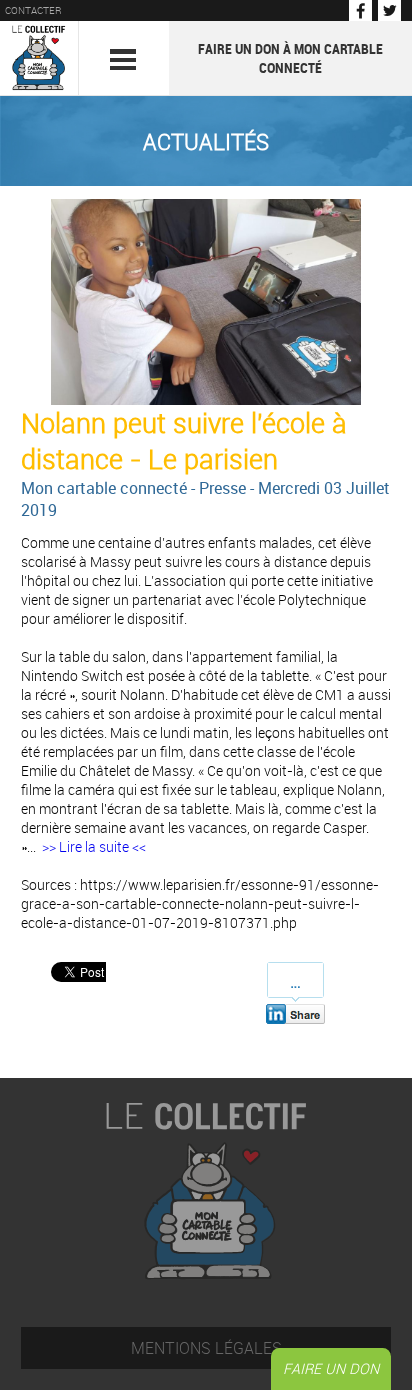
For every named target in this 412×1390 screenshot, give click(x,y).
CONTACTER (33, 10)
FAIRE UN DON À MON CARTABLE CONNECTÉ (290, 58)
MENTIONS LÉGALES (206, 1348)
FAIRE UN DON (331, 1368)
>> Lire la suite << (94, 846)
